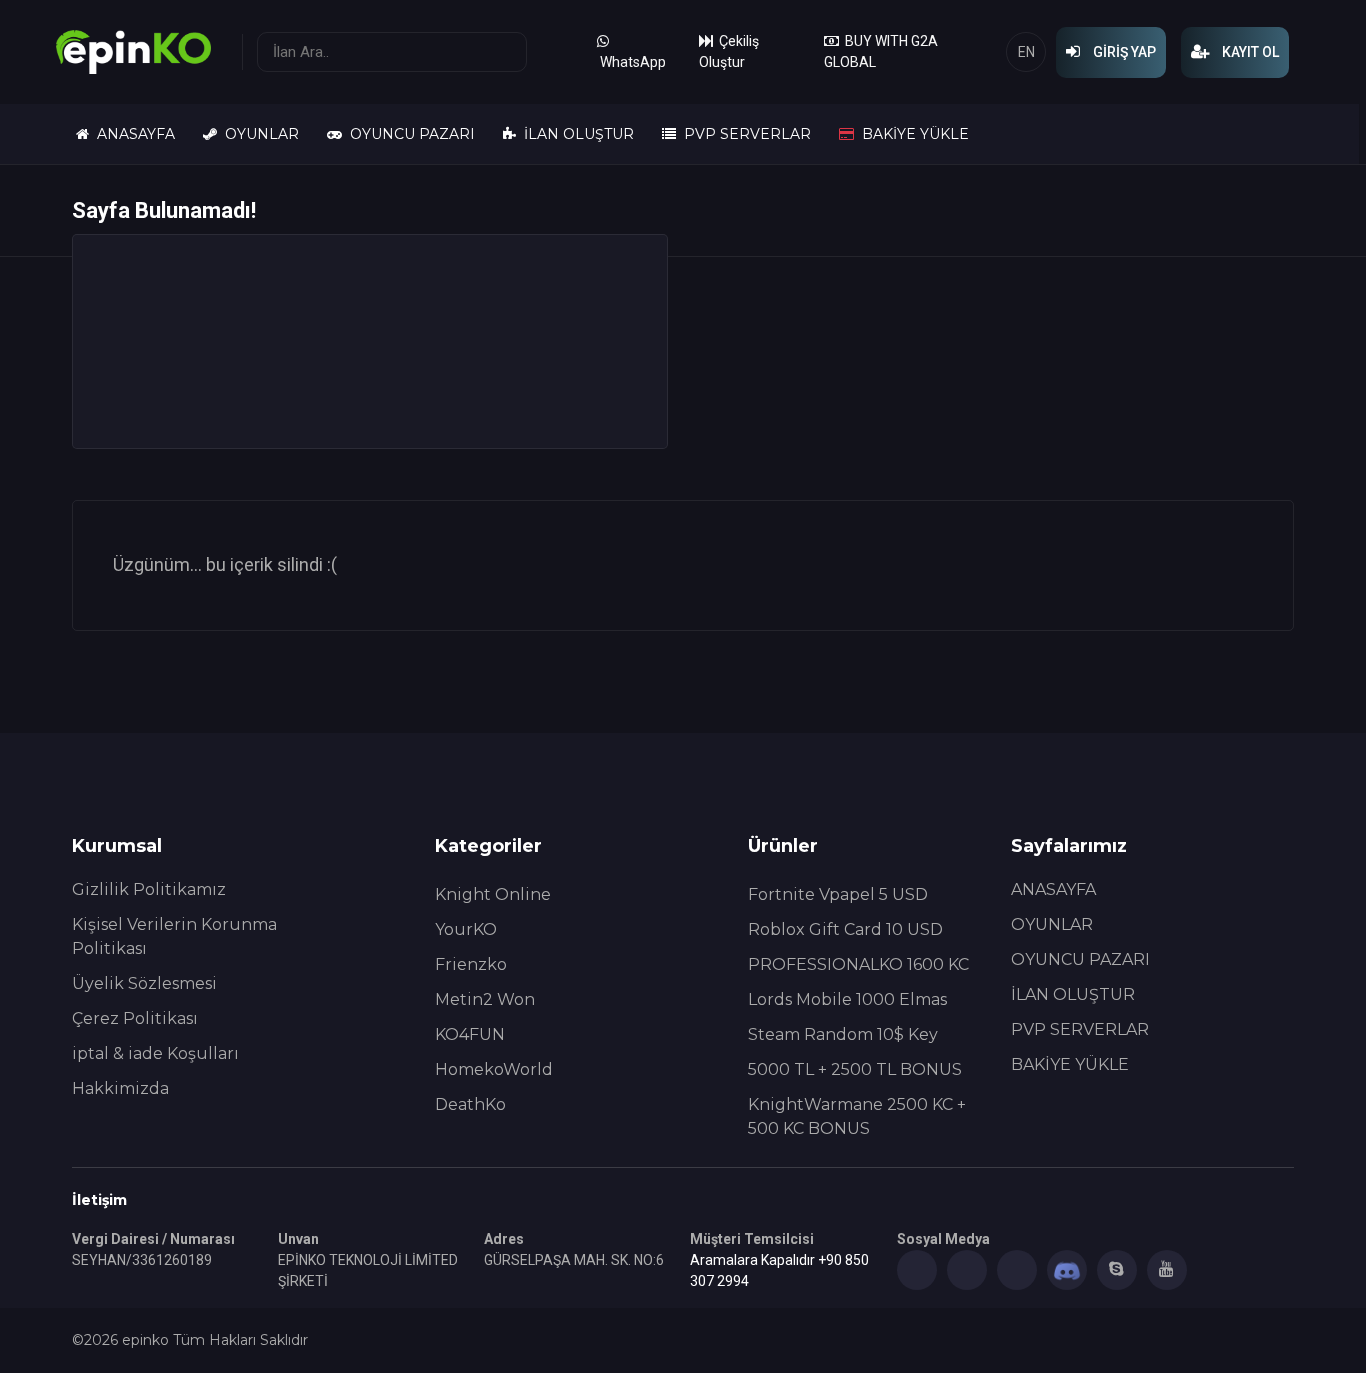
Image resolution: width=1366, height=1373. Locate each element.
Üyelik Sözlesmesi (144, 983)
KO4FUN (470, 1034)
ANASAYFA (132, 134)
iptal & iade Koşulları (155, 1053)
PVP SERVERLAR (743, 134)
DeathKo (470, 1104)
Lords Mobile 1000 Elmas (847, 999)
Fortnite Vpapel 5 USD (838, 894)
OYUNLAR (258, 134)
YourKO (466, 929)
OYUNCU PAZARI (408, 134)
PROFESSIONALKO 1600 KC (858, 964)
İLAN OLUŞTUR (575, 134)
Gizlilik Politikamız (149, 889)
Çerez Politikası (135, 1018)
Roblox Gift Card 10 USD (845, 929)
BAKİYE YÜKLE (911, 134)
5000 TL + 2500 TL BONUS (855, 1069)
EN (1026, 52)
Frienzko (471, 964)
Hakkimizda (120, 1088)
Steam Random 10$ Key (843, 1034)
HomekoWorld (494, 1069)
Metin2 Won (485, 999)
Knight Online (493, 894)
